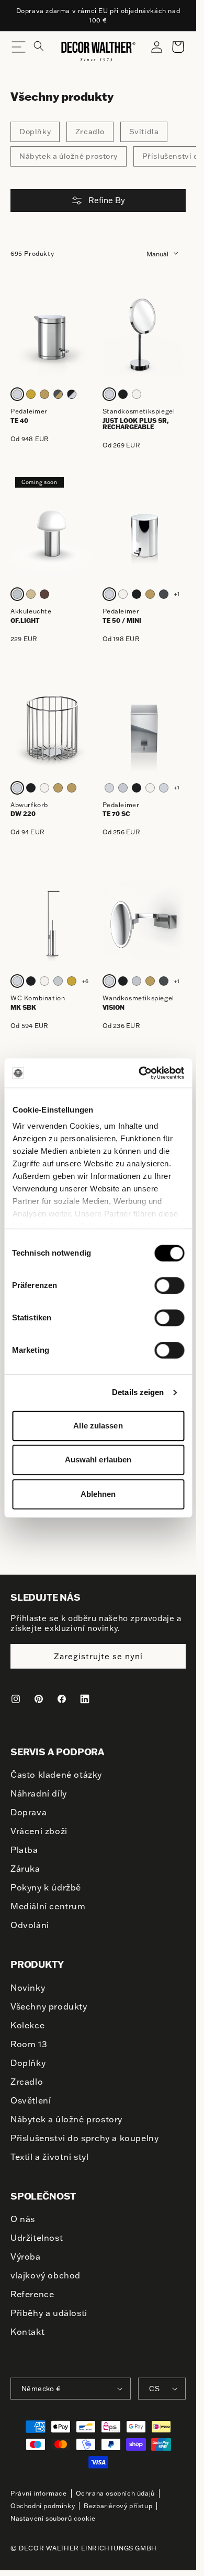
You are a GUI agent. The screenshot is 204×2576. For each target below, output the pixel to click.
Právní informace (39, 2493)
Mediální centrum (48, 1906)
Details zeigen (138, 1392)
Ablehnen (98, 1494)
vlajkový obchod (46, 2275)
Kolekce (27, 2025)
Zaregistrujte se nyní (98, 1656)
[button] (45, 51)
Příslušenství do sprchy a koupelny (84, 2138)
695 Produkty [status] (32, 253)
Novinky (28, 1988)
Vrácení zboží (39, 1831)
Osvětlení (31, 2100)
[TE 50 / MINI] (144, 535)
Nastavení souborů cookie (53, 2518)
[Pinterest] (39, 1699)
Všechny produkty (49, 2006)
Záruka (25, 1869)
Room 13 (29, 2044)
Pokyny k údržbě (46, 1887)
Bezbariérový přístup (118, 2506)
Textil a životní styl (50, 2157)
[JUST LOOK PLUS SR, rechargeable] (144, 336)
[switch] (169, 1285)
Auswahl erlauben (98, 1460)
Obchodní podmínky (43, 2506)
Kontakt (27, 2332)
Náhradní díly (39, 1793)
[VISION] (144, 923)
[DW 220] (52, 729)
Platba (24, 1850)
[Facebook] (62, 1699)
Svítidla (144, 132)
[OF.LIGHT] (52, 535)
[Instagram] (16, 1699)
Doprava (29, 1812)
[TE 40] (52, 336)
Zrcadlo (90, 132)
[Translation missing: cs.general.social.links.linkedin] (85, 1699)
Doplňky (35, 132)
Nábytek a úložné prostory (69, 156)
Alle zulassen (98, 1426)
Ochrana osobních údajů (115, 2493)
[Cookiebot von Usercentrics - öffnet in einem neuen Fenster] (140, 1073)
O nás (23, 2219)
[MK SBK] (52, 923)
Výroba (26, 2256)
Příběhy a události (49, 2313)
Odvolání (30, 1925)
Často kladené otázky (56, 1775)
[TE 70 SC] (144, 729)
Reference (32, 2294)
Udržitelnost (37, 2238)
